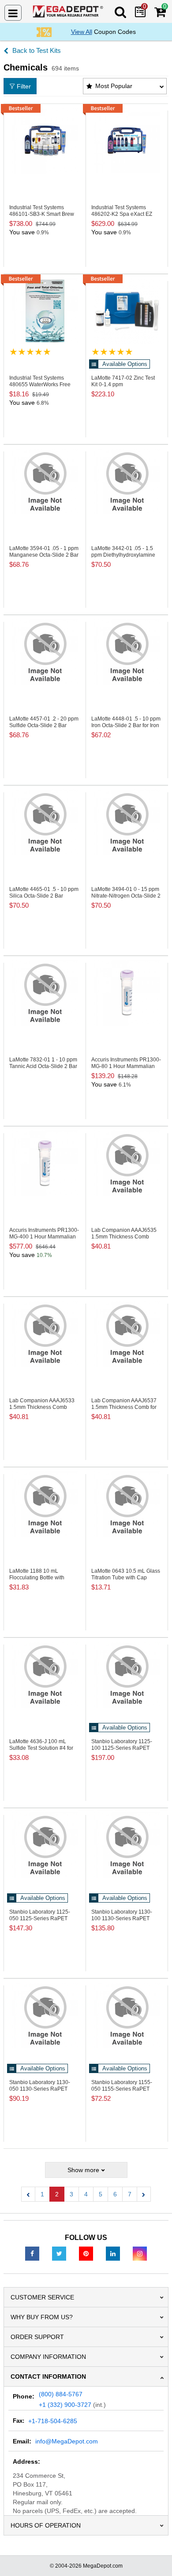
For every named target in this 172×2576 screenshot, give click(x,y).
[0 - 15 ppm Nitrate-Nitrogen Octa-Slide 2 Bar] (127, 822)
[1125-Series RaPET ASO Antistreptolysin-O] (127, 1674)
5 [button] (101, 2194)
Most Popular (114, 86)
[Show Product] (30, 352)
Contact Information (48, 2376)
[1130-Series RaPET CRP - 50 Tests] (45, 2015)
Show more (83, 2170)
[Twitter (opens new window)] (59, 2253)
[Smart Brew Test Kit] (45, 140)
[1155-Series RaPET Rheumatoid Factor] (127, 2015)
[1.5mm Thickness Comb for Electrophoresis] (127, 1334)
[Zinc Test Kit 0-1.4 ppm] (127, 311)
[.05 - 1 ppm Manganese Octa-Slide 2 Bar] (45, 481)
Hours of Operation (46, 2525)
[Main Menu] (13, 13)
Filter (24, 86)
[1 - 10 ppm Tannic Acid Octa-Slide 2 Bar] (45, 993)
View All (82, 32)
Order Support (37, 2337)
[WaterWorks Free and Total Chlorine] (45, 311)
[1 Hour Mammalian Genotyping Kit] (127, 993)
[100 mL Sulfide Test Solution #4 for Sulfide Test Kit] (45, 1674)
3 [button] (71, 2194)
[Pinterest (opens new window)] (86, 2253)
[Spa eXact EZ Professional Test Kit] (127, 140)
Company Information (48, 2357)
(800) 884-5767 (61, 2394)
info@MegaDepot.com (67, 2441)
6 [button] (115, 2194)
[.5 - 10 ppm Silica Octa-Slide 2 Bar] (45, 822)
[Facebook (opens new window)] (32, 2253)
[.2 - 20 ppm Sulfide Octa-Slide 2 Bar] (45, 652)
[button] (28, 2194)
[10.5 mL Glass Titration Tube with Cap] (127, 1504)
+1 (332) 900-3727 (65, 2405)
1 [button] (42, 2194)
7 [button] (130, 2194)
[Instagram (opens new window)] (140, 2253)
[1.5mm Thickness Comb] (127, 1163)
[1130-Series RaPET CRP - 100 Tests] (127, 1845)
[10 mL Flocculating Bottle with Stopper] (45, 1504)
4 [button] (86, 2194)
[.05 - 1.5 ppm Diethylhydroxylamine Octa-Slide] (127, 481)
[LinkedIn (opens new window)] (113, 2253)
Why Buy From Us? (42, 2317)
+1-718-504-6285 (53, 2421)
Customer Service (42, 2297)
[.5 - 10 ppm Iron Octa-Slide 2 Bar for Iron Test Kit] (127, 652)
